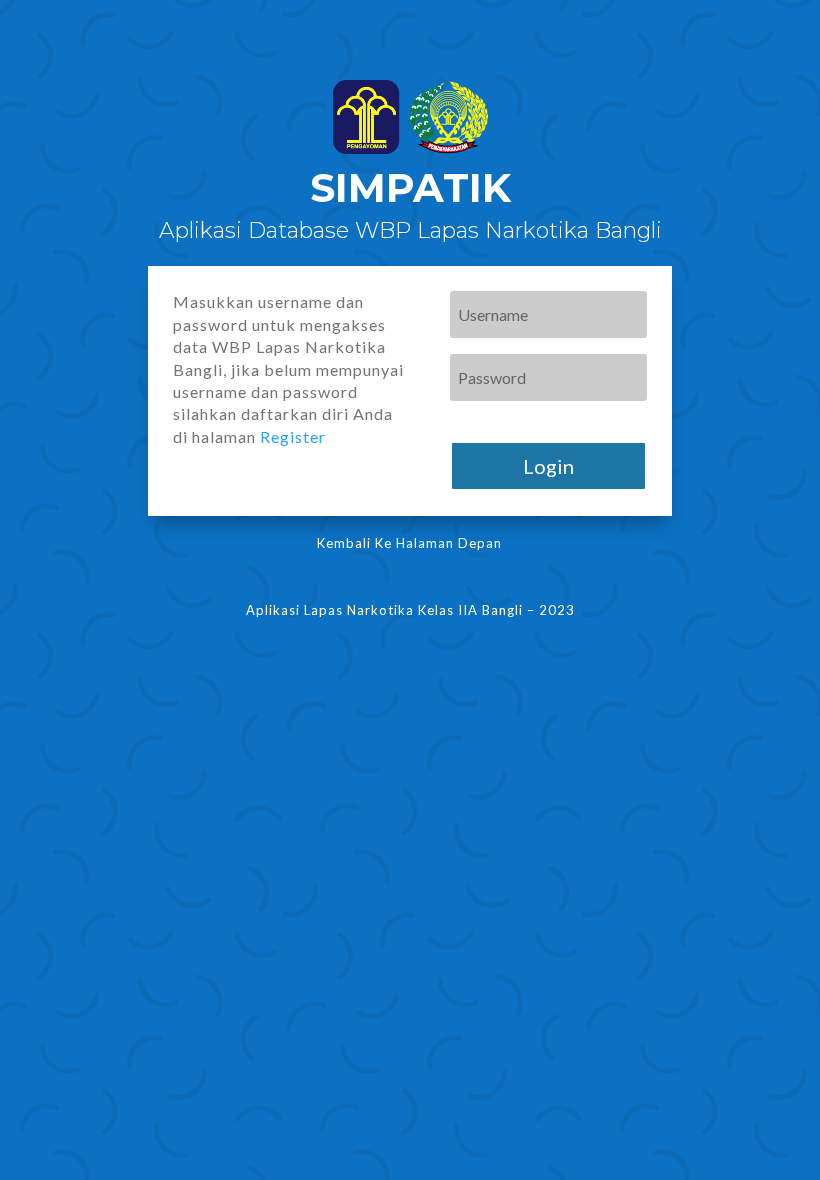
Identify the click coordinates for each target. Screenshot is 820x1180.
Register (293, 436)
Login (548, 466)
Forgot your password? (521, 419)
